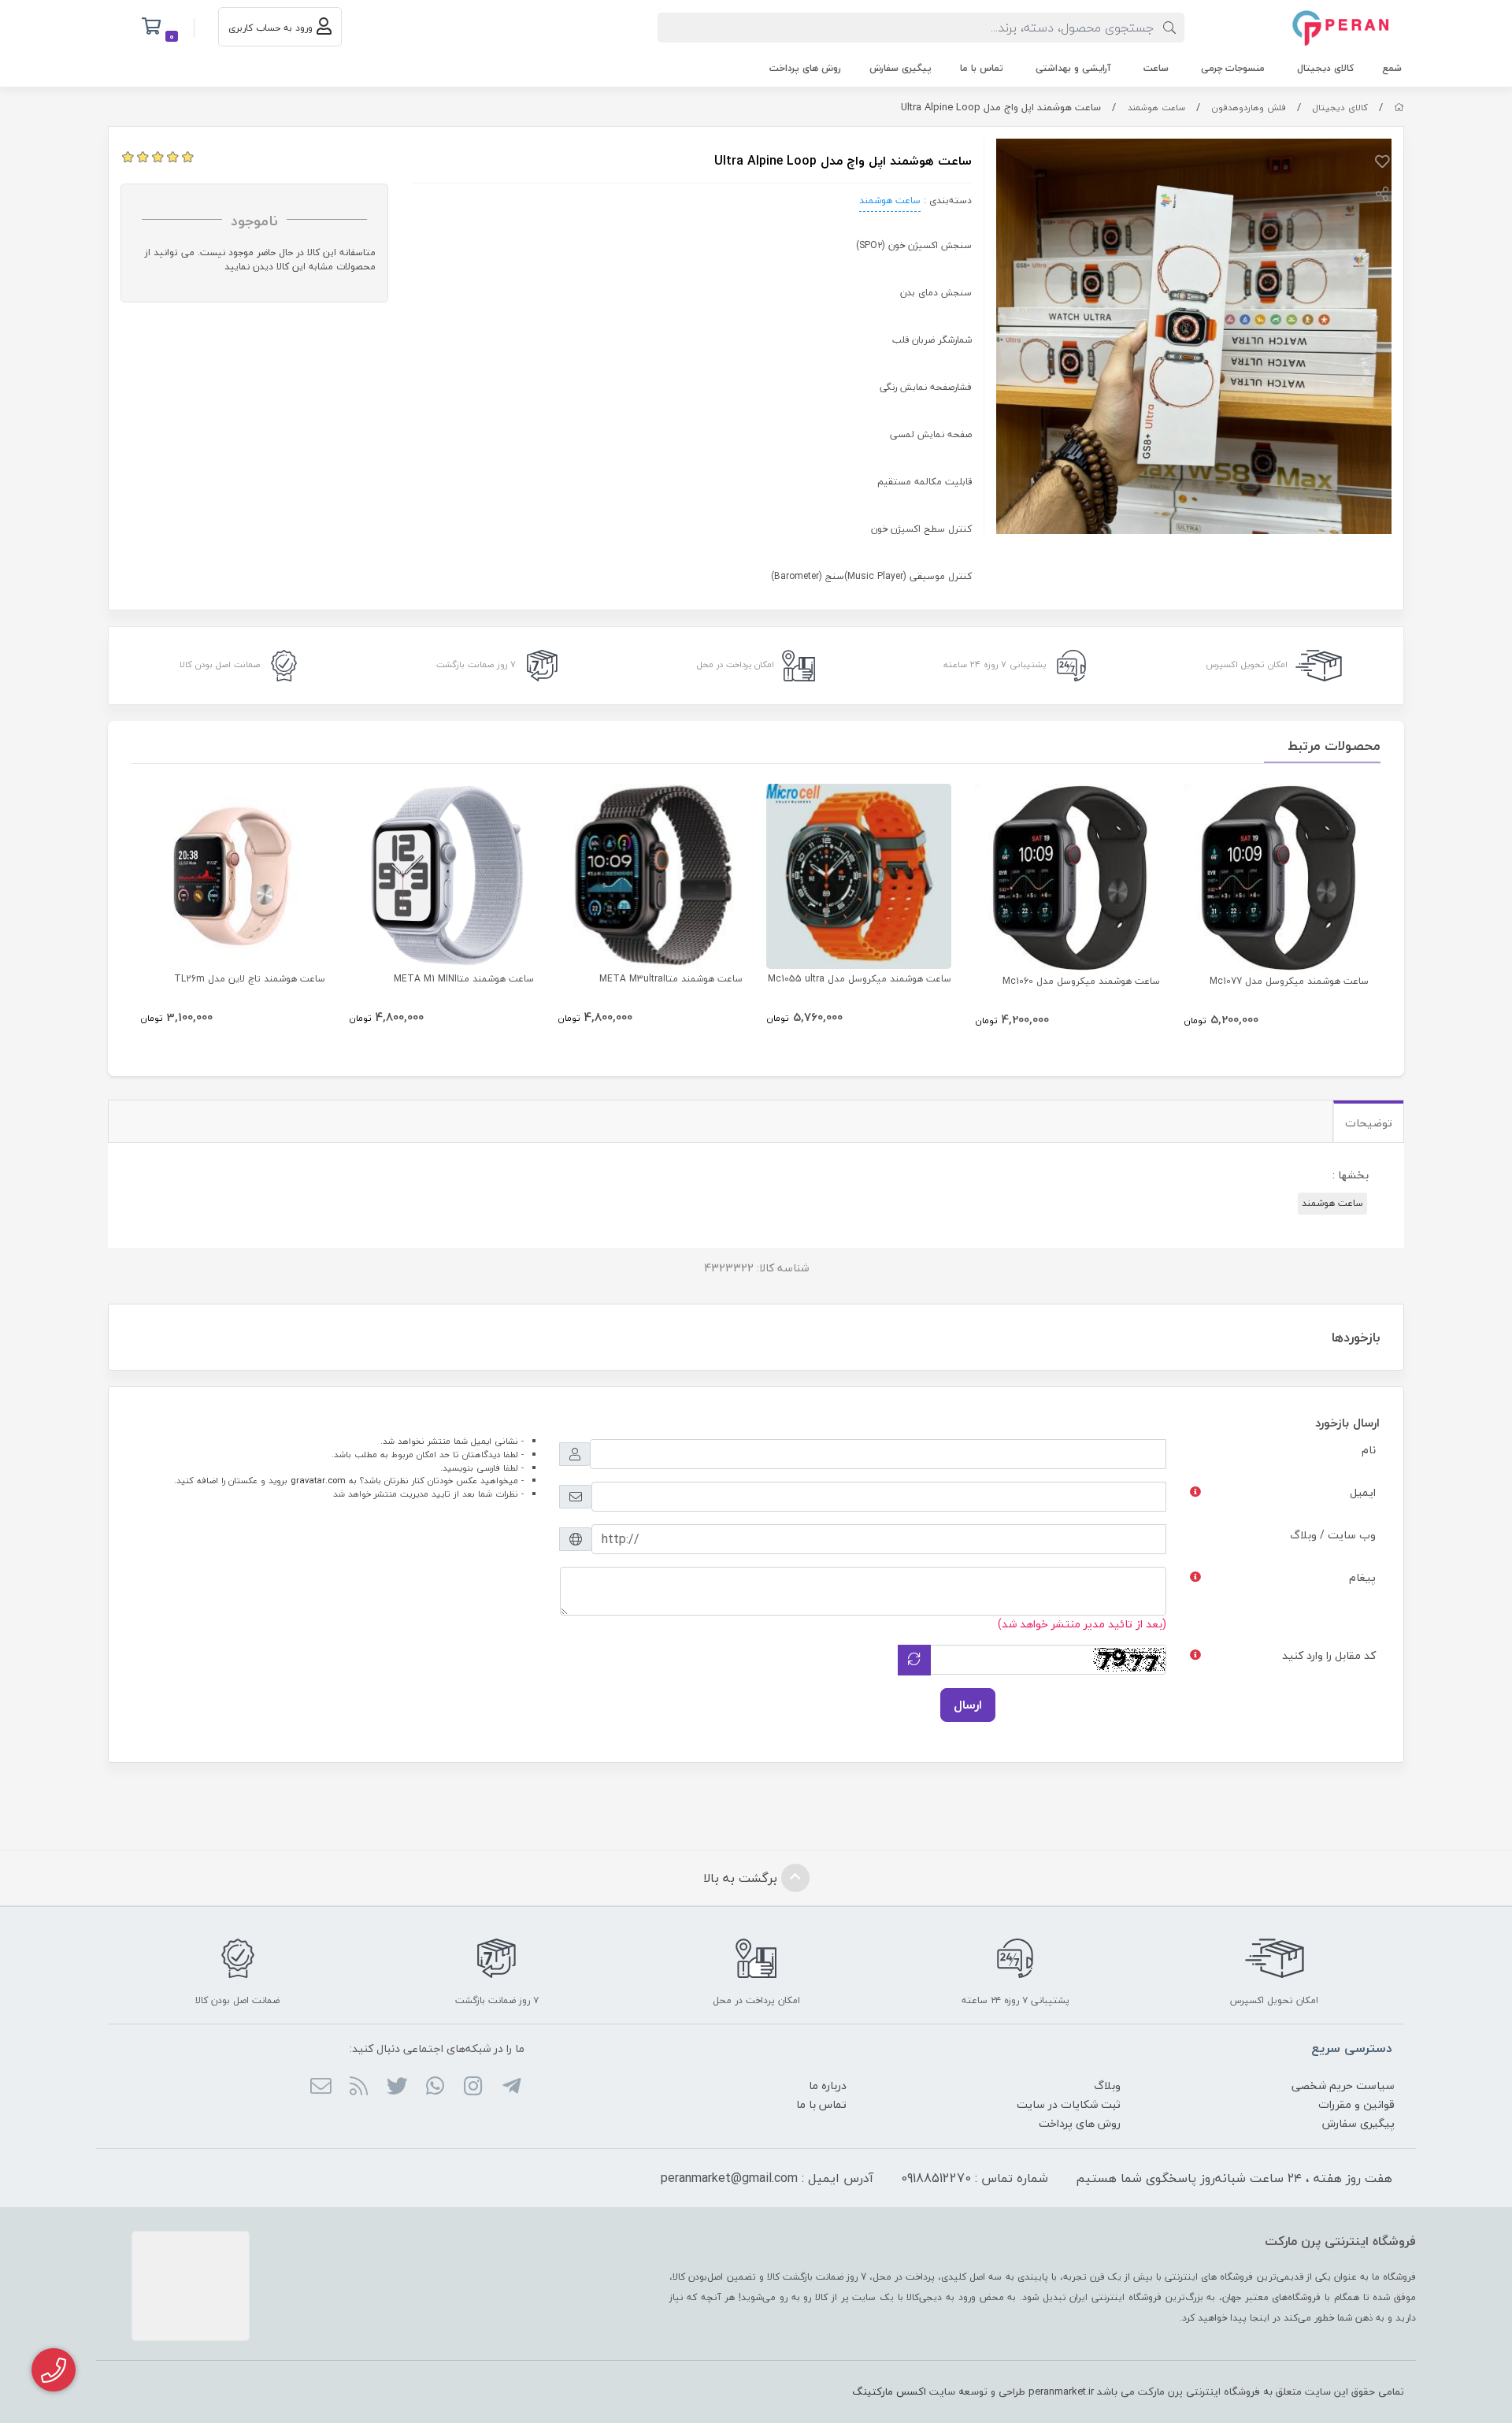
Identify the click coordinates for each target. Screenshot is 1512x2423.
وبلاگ (1107, 2085)
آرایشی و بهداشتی (1073, 68)
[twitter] (397, 2087)
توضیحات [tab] (1369, 1123)
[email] (321, 2087)
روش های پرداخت (805, 68)
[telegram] (511, 2087)
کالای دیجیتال (1325, 68)
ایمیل (1363, 1492)
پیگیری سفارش (901, 68)
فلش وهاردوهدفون (1249, 108)
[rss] (359, 2087)
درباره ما (828, 2085)
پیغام (1362, 1577)
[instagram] (473, 2087)
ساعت (1156, 68)
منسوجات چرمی (1233, 68)
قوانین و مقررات (1356, 2104)
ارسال (968, 1705)
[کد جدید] (914, 1660)
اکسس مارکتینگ (889, 2391)
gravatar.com (318, 1481)
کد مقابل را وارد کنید (1329, 1655)
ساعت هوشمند (1156, 108)
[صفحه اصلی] (1399, 108)
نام (1369, 1450)
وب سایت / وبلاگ (1333, 1535)
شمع (1392, 68)
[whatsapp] (435, 2087)
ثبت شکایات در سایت (1069, 2104)
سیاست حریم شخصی (1343, 2085)
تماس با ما (982, 68)
